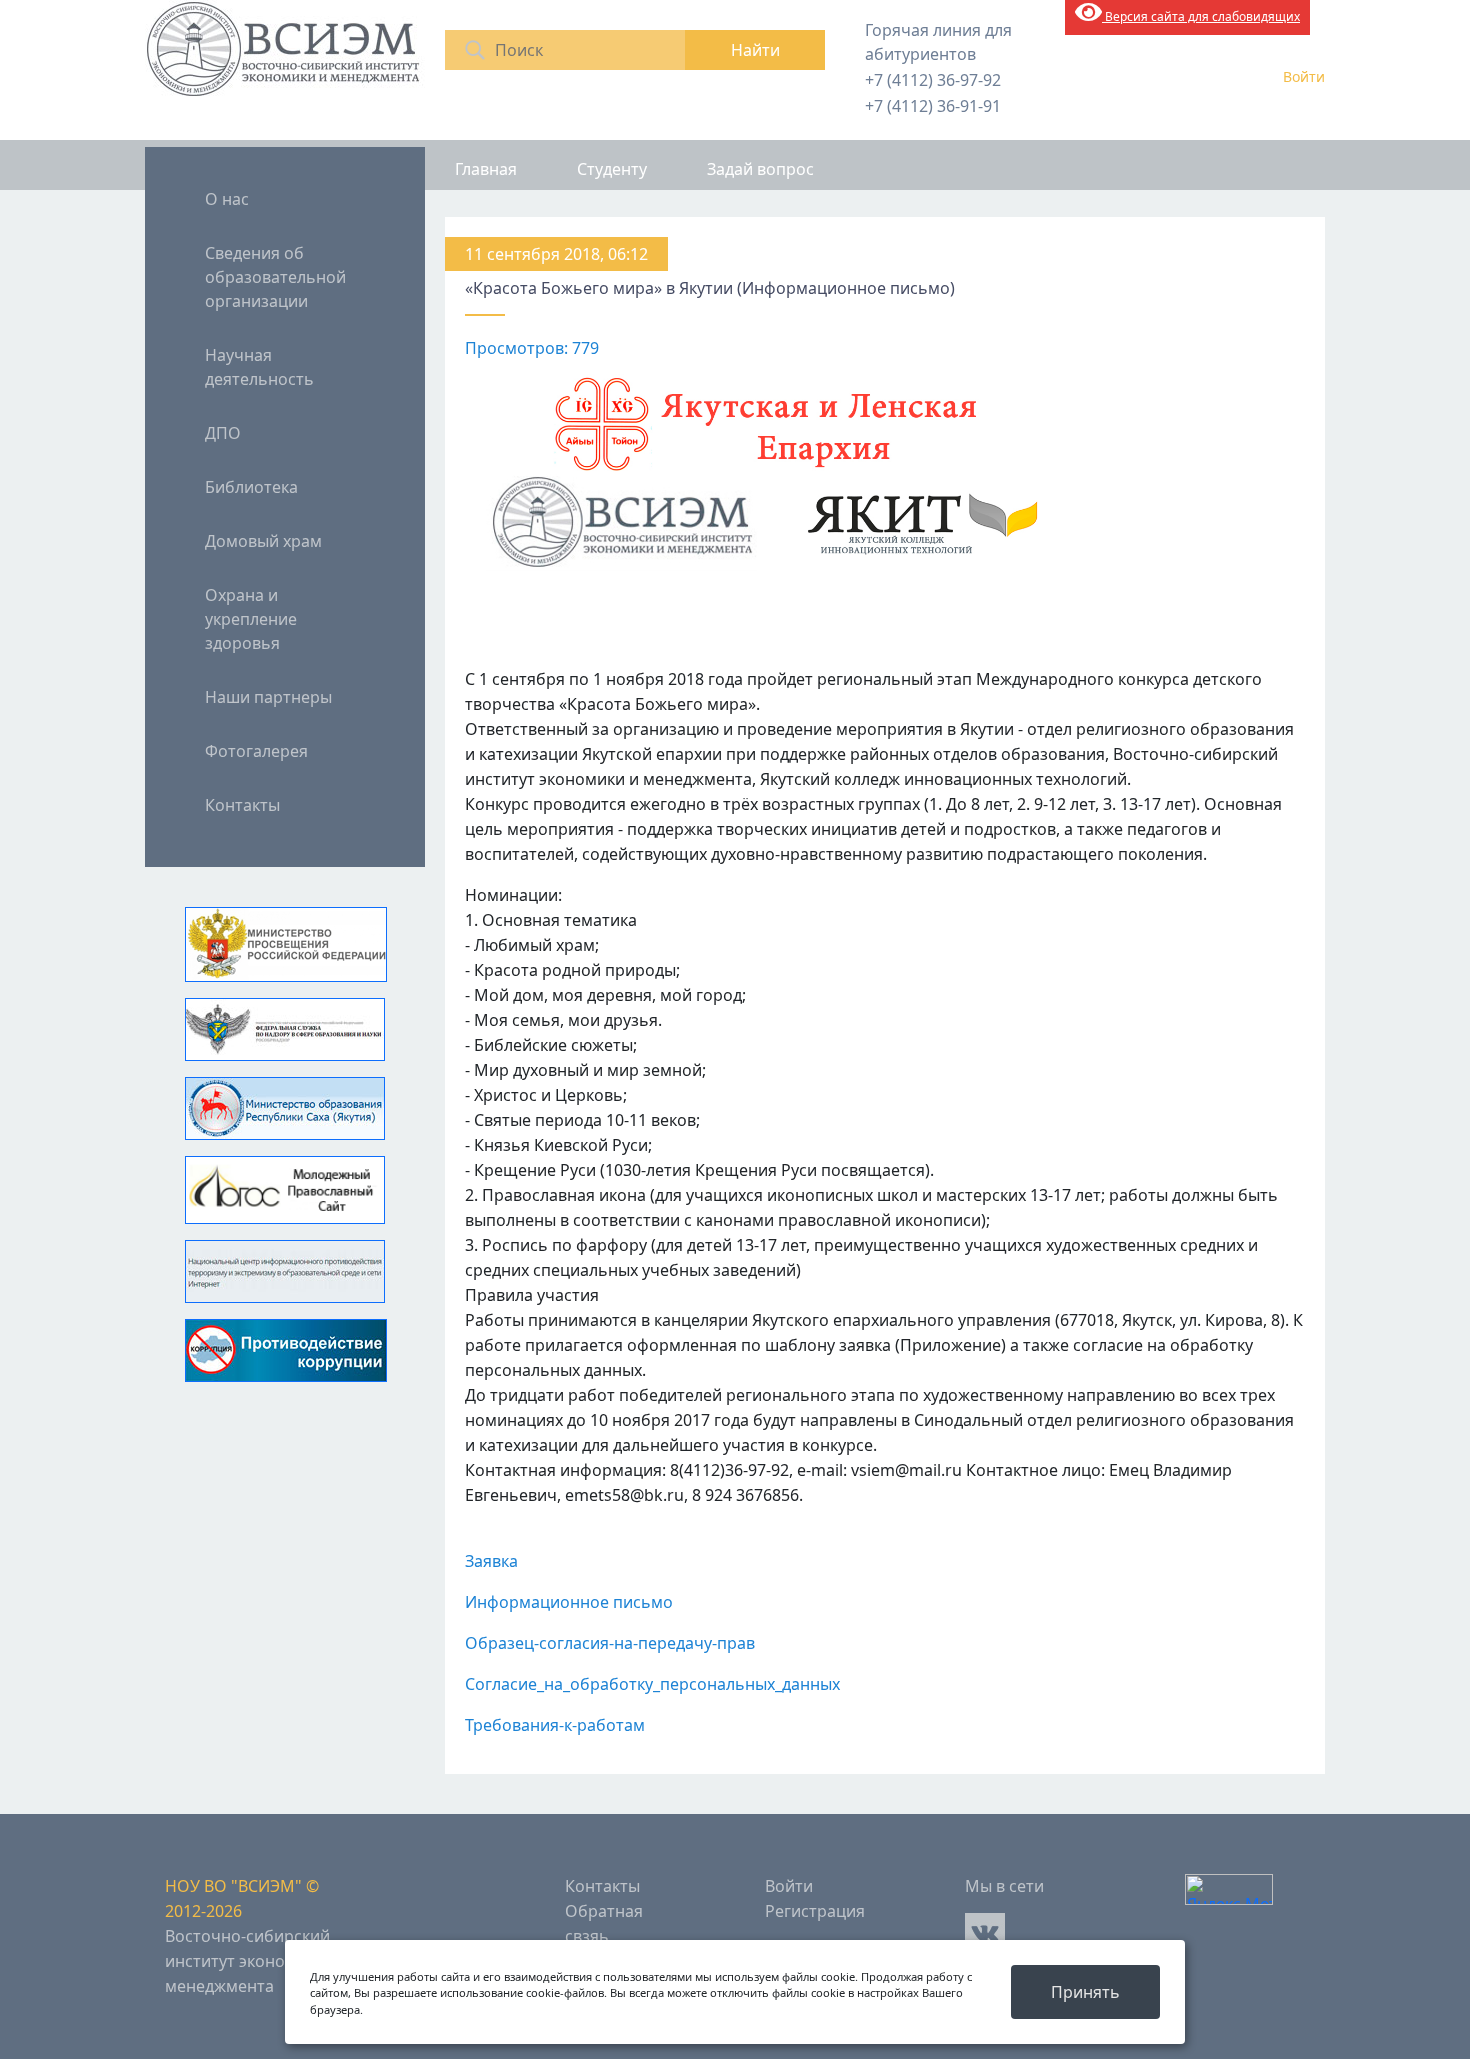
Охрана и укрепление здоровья (251, 619)
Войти (1304, 76)
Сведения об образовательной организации (275, 277)
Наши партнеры (268, 697)
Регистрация (815, 1911)
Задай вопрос (760, 169)
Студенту (612, 169)
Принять (1085, 1992)
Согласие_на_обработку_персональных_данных (652, 1684)
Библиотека (251, 487)
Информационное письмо (569, 1602)
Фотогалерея (256, 751)
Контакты (242, 805)
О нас (227, 199)
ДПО (223, 433)
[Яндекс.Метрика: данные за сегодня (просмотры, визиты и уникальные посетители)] (1229, 1889)
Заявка (491, 1561)
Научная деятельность (259, 367)
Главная (486, 169)
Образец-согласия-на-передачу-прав (610, 1643)
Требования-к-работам (555, 1725)
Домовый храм (263, 541)
